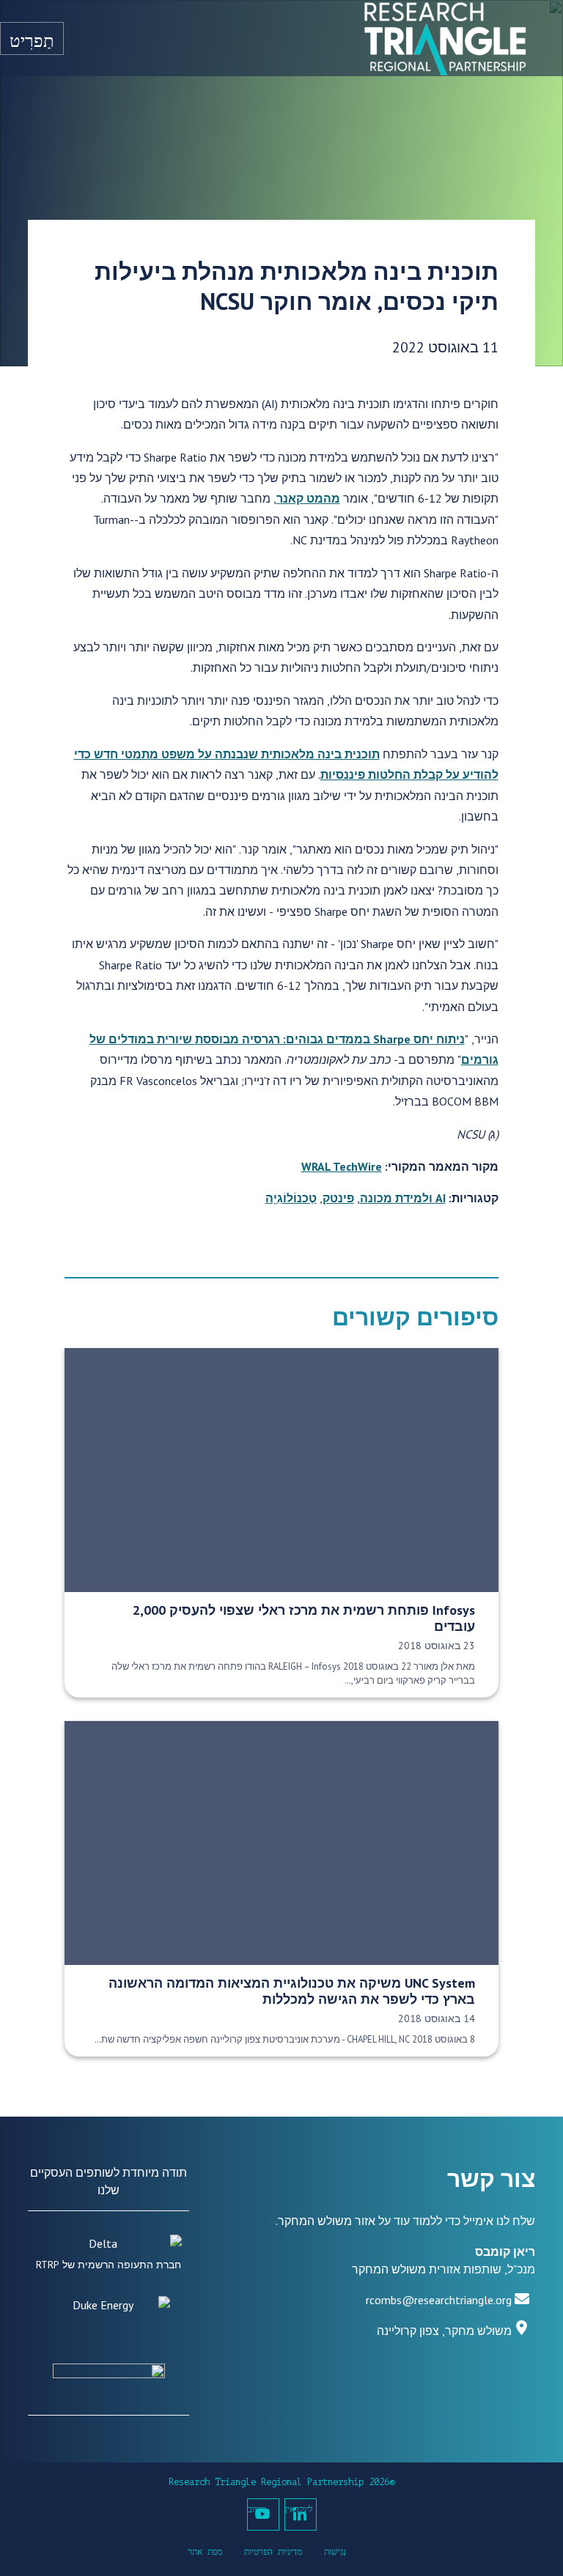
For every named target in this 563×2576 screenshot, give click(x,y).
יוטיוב (257, 2509)
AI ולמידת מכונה (403, 1198)
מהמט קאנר (308, 498)
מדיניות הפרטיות (273, 2552)
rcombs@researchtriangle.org (439, 2300)
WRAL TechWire (342, 1166)
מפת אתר (205, 2552)
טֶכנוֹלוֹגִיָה (291, 1198)
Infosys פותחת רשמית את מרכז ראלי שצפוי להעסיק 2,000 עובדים (304, 1618)
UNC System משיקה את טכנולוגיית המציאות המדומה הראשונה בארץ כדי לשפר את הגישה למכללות (292, 1991)
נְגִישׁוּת (335, 2552)
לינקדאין (299, 2509)
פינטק (338, 1198)
